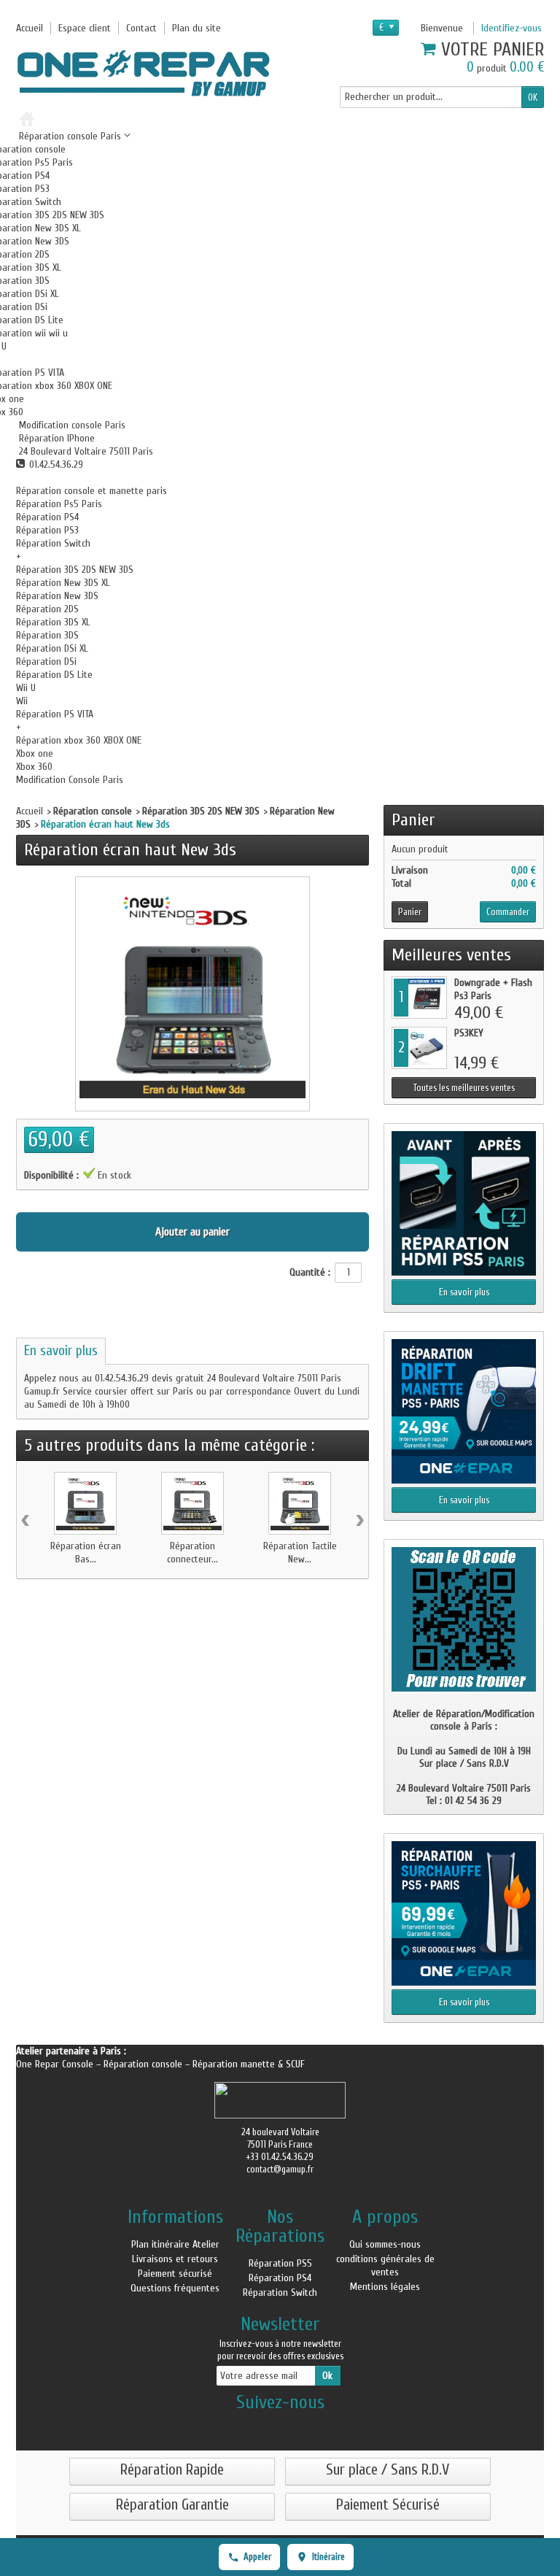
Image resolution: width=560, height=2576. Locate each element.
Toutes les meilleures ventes (464, 1088)
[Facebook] (280, 2426)
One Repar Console (56, 2064)
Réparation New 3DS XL (63, 583)
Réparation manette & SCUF (249, 2064)
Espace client (85, 28)
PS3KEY (469, 1033)
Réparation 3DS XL (53, 622)
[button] (71, 425)
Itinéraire (328, 2557)
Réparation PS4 (47, 517)
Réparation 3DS (47, 635)
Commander (508, 912)
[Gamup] (144, 73)
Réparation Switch (53, 543)
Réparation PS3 (47, 530)
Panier (413, 820)
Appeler (257, 2557)
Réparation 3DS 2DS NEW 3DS (75, 570)
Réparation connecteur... (192, 1553)
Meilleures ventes (451, 955)
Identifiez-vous (512, 28)
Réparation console (93, 811)
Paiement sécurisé (175, 2274)
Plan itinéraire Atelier (175, 2244)
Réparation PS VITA (55, 714)
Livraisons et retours (175, 2259)
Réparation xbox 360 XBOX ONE (79, 740)
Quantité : (310, 1272)
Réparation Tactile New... (300, 1553)
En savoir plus (61, 1351)
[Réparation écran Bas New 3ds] (85, 1503)
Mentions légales (385, 2287)
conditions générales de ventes (385, 2265)
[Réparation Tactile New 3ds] (300, 1503)
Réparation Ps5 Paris (59, 504)
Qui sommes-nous (385, 2244)
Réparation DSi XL (52, 648)
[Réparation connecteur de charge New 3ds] (192, 1503)
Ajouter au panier (192, 1232)
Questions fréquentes (175, 2288)
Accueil (30, 811)
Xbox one (35, 753)
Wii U (26, 688)
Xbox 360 (34, 767)
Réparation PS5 (280, 2263)
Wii (22, 701)
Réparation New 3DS (57, 596)
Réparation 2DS (47, 609)
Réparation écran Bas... (86, 1553)
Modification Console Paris (70, 780)
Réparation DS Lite (54, 675)
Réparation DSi (46, 662)
